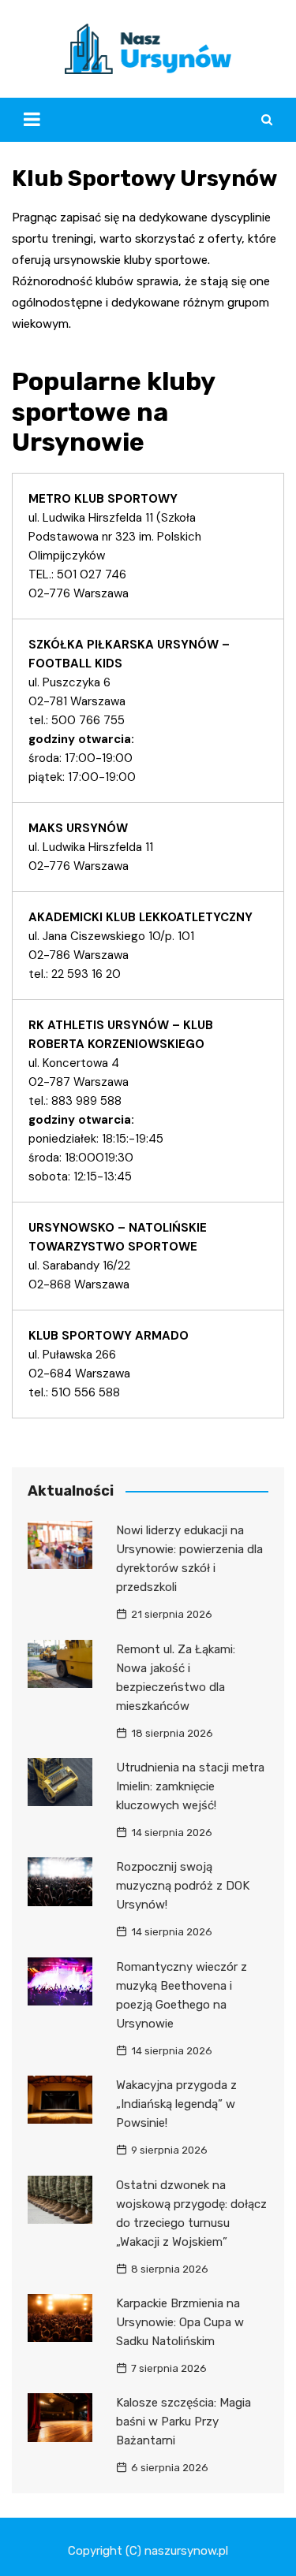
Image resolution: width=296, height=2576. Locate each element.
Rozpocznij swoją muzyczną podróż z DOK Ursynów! (183, 1886)
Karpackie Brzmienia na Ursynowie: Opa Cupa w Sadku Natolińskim (180, 2322)
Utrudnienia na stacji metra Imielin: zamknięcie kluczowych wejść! (190, 1786)
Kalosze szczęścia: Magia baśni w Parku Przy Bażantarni (184, 2422)
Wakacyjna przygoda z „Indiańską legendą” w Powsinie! (176, 2104)
